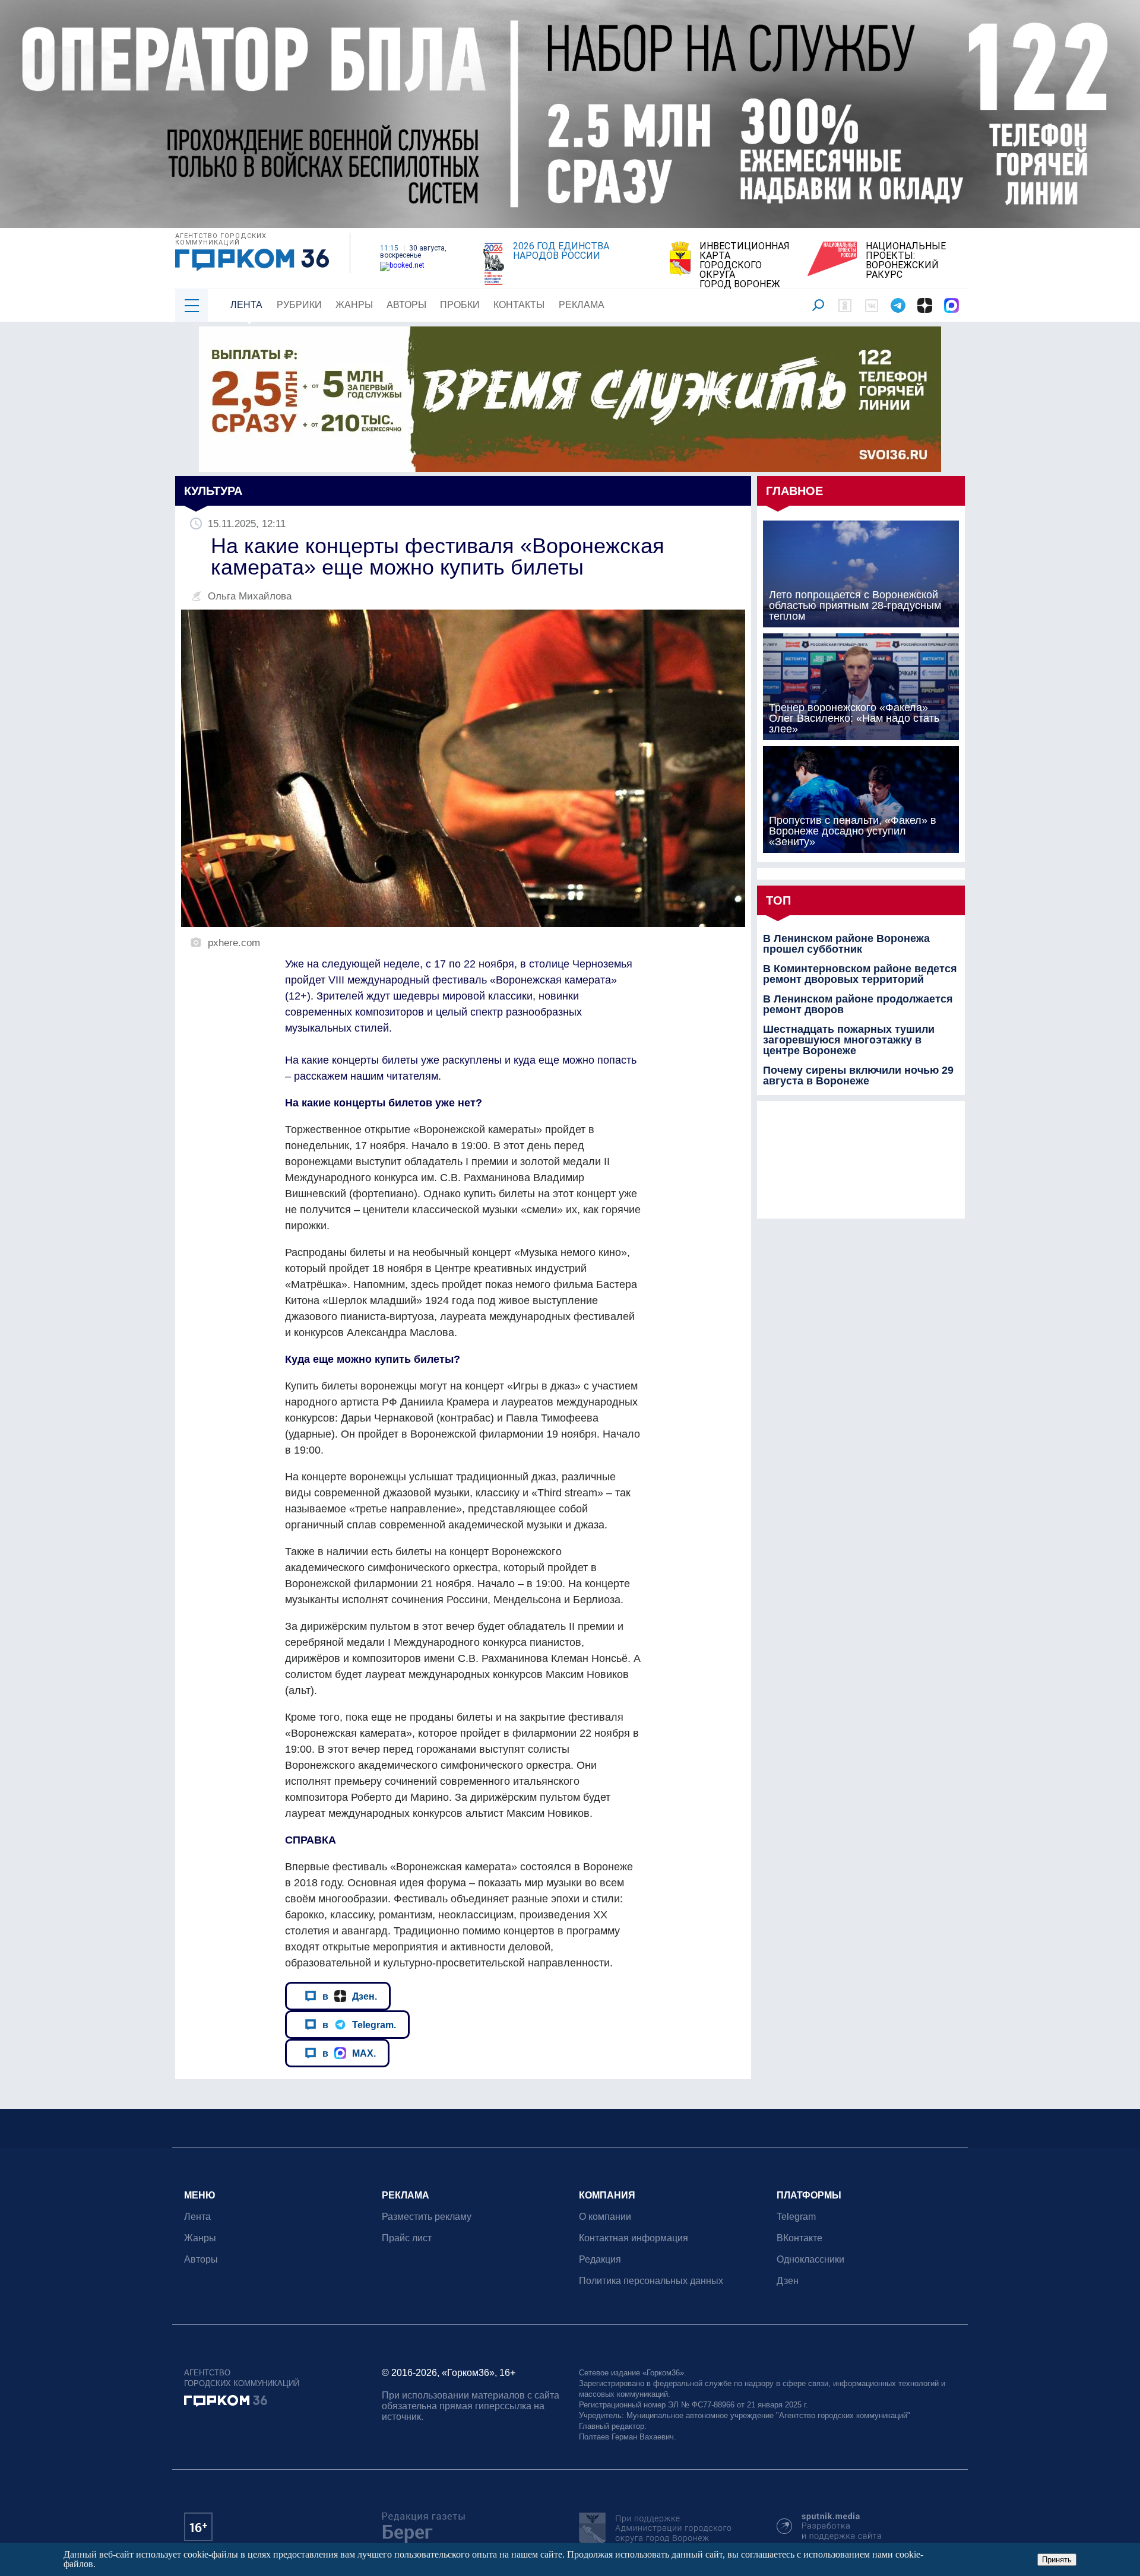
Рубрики (299, 305)
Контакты (519, 305)
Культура (213, 491)
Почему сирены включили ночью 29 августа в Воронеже (858, 1076)
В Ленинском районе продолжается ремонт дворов (858, 1004)
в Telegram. (359, 2025)
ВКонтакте (799, 2238)
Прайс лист (407, 2238)
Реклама (582, 305)
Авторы (406, 305)
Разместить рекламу (427, 2217)
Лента (246, 305)
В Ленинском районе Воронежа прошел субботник (846, 944)
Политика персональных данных (651, 2281)
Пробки (460, 305)
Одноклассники (810, 2259)
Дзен (788, 2281)
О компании (605, 2217)
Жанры (354, 305)
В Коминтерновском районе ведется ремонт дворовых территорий (860, 974)
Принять (1057, 2560)
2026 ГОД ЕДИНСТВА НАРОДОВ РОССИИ (561, 251)
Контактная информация (634, 2238)
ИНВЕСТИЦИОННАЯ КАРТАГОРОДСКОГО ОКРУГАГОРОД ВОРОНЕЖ (745, 265)
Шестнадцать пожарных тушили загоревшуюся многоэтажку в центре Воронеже (849, 1040)
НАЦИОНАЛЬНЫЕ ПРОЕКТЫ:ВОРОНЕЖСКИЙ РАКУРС (906, 261)
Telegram (796, 2217)
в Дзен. (350, 1996)
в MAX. (349, 2053)
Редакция (600, 2259)
